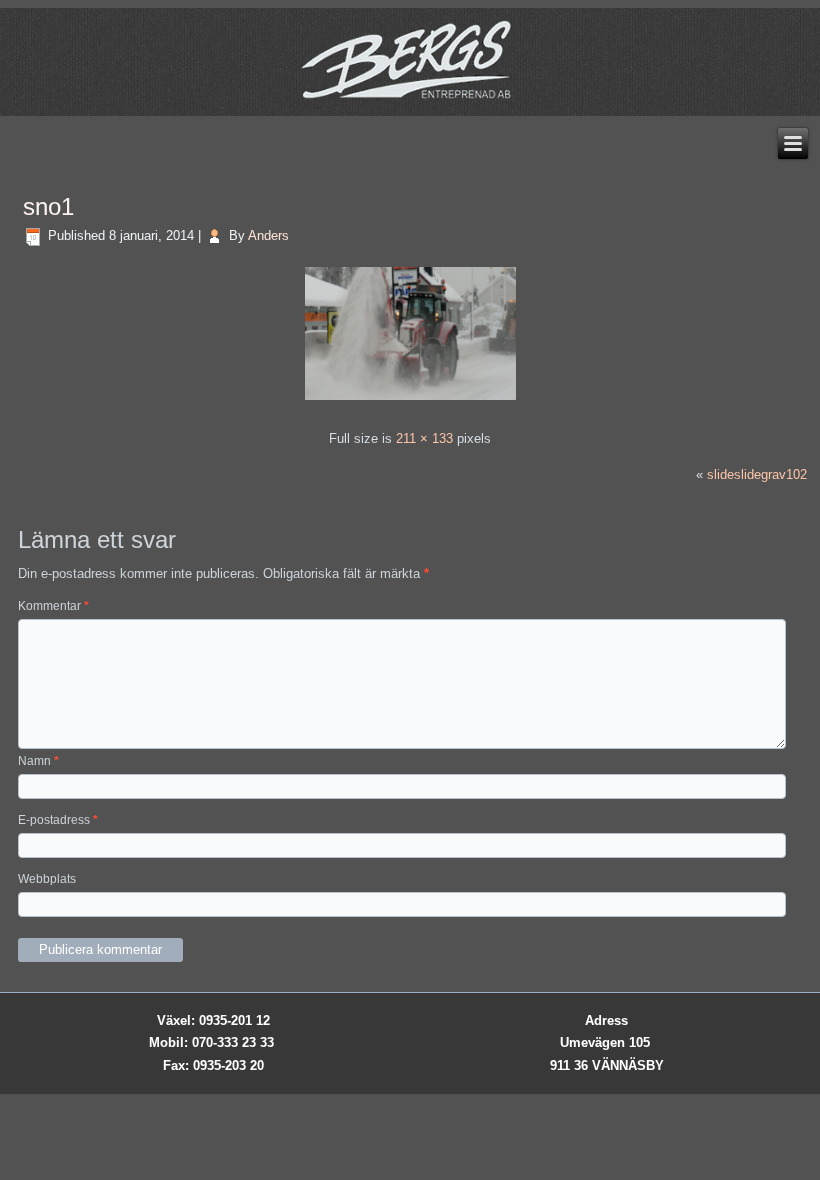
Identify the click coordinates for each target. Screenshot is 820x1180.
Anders (268, 235)
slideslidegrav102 (757, 474)
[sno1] (410, 402)
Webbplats (47, 879)
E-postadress (58, 820)
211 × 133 (424, 438)
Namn (38, 761)
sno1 (48, 206)
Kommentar (53, 606)
